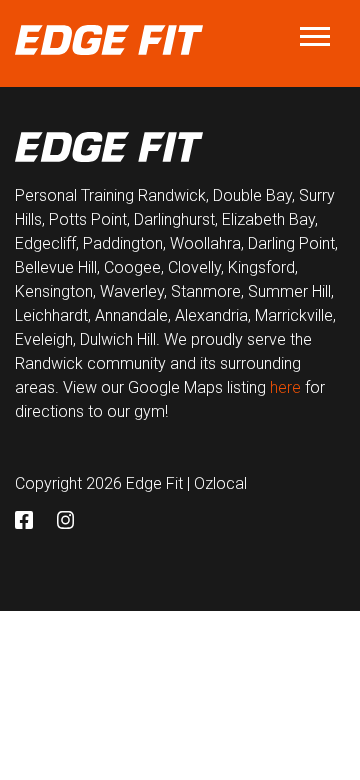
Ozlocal (220, 483)
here (285, 387)
